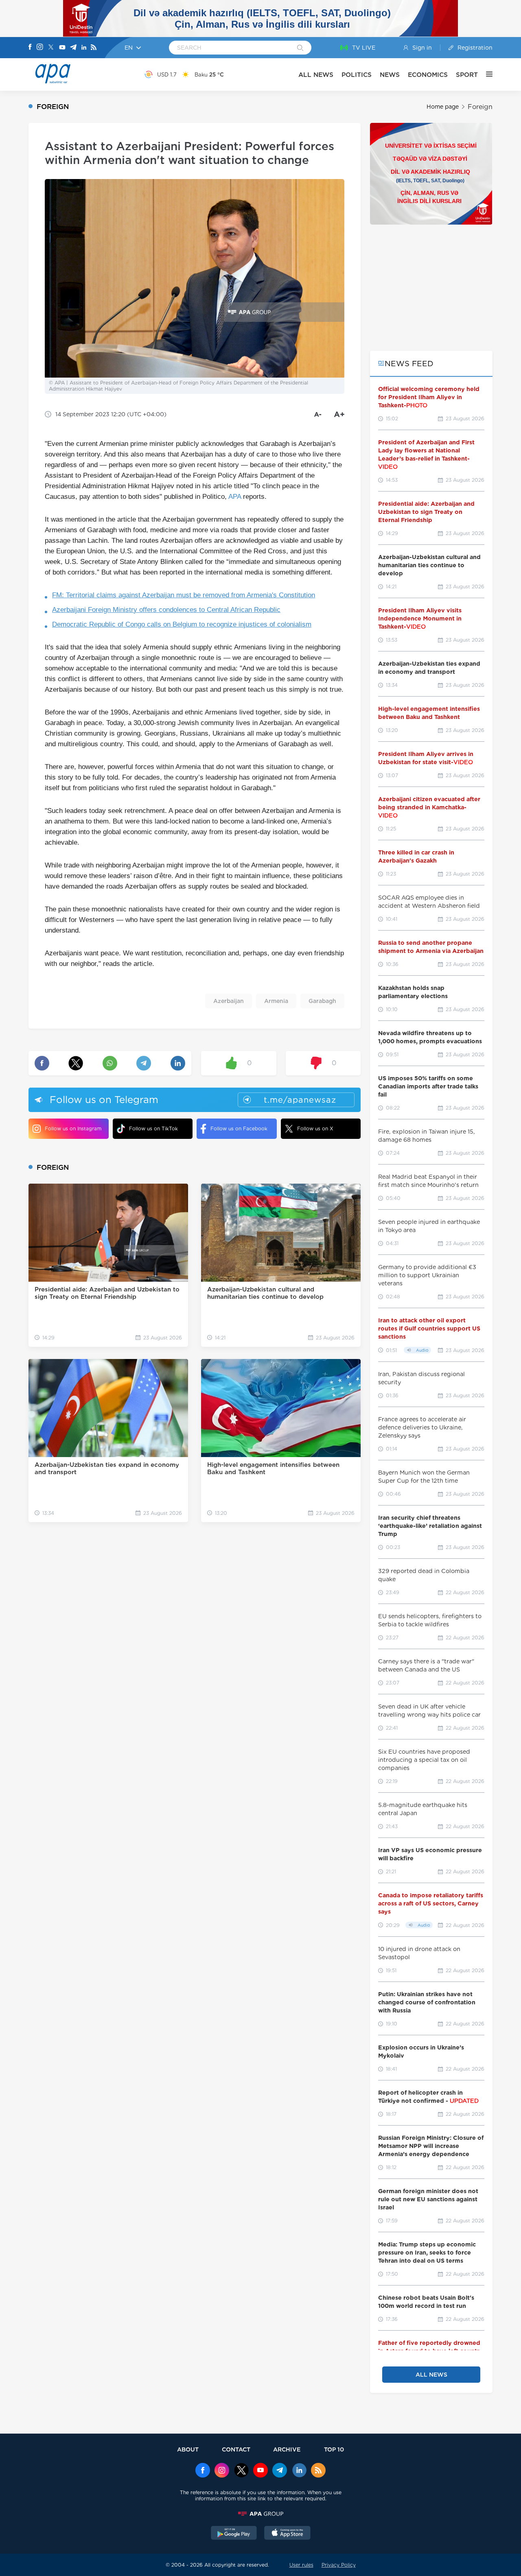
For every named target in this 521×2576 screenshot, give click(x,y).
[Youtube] (62, 48)
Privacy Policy (339, 2565)
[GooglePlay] (234, 2534)
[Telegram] (73, 48)
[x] (241, 2471)
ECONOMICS (428, 75)
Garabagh (322, 1001)
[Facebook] (30, 48)
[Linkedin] (84, 48)
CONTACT (236, 2449)
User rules (301, 2565)
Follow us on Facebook (239, 1129)
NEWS (390, 75)
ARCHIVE (287, 2449)
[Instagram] (40, 48)
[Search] (300, 48)
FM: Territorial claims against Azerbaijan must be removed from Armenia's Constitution (184, 595)
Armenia (276, 1001)
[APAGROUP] (260, 2514)
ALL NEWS (316, 75)
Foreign (480, 107)
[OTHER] (485, 74)
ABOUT (188, 2449)
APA (235, 497)
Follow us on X (315, 1129)
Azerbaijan (229, 1001)
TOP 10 (334, 2449)
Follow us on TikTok (153, 1129)
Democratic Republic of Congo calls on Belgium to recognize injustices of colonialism (182, 624)
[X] (51, 48)
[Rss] (94, 48)
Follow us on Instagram (73, 1129)
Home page (443, 107)
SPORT (467, 75)
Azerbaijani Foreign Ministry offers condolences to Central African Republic (166, 610)
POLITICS (357, 75)
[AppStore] (287, 2534)
